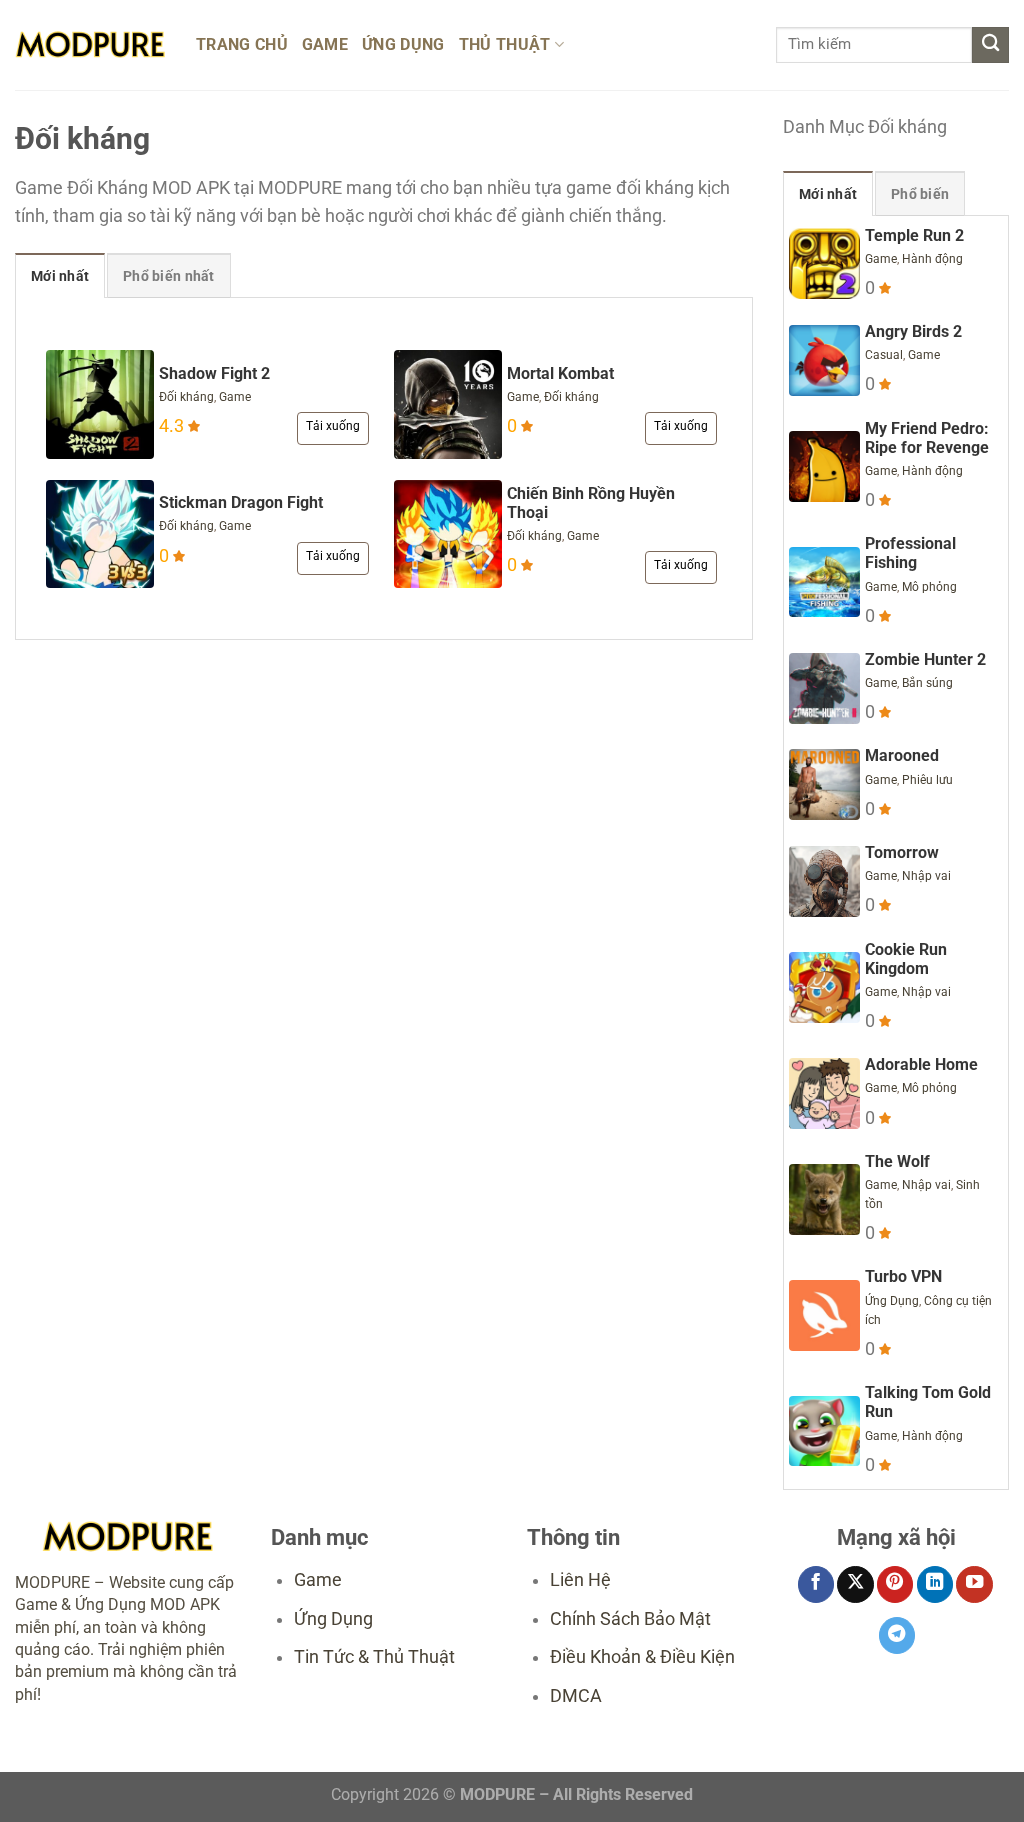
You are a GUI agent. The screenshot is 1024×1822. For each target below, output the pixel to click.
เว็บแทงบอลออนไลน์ (484, 1767)
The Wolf (897, 1161)
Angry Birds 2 (913, 331)
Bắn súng (927, 683)
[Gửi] (990, 45)
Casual (884, 355)
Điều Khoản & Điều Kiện (642, 1657)
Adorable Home (921, 1064)
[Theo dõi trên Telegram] (897, 1635)
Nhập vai (926, 876)
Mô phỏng (929, 587)
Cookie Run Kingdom (906, 959)
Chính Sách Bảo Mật (630, 1619)
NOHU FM (567, 1767)
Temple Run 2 (914, 235)
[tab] (60, 275)
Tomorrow (902, 852)
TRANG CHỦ (242, 44)
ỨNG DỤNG (403, 44)
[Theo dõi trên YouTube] (974, 1584)
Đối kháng (186, 397)
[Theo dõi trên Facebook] (816, 1584)
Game (235, 397)
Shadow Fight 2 (214, 373)
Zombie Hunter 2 (925, 659)
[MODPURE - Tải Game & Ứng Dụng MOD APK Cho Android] (90, 45)
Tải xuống (333, 426)
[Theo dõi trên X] (855, 1584)
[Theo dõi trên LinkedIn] (935, 1584)
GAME (325, 44)
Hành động (932, 259)
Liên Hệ (580, 1580)
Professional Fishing (910, 553)
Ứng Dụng (892, 1301)
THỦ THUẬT (505, 44)
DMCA (576, 1696)
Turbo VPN (903, 1276)
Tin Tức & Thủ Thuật (374, 1657)
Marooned (902, 755)
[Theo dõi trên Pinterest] (895, 1584)
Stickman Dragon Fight (241, 502)
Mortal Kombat (560, 373)
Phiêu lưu (927, 780)
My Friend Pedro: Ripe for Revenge (927, 438)
